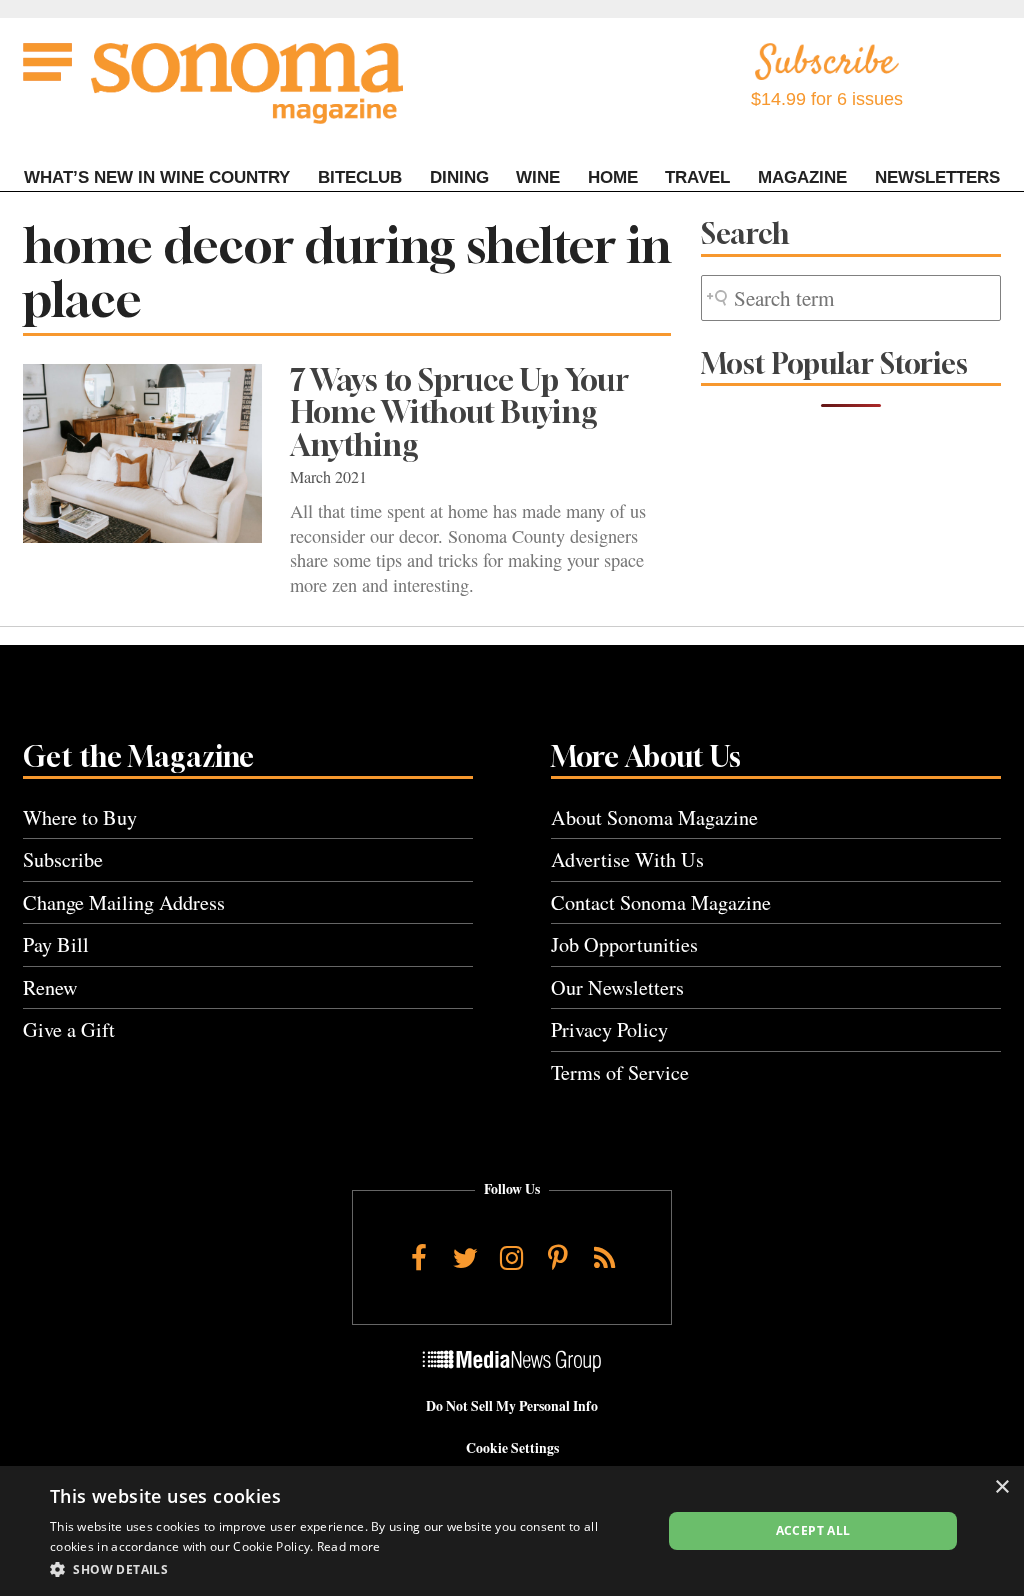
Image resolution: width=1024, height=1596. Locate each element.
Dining (459, 177)
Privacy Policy (609, 1029)
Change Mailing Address (124, 902)
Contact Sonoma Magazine (661, 902)
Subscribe (63, 859)
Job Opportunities (624, 944)
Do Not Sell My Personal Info (512, 1406)
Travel (697, 177)
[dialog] (512, 1531)
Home (613, 177)
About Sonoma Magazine (654, 817)
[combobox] (851, 298)
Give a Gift (69, 1029)
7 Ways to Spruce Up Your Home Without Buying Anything (459, 413)
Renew (50, 987)
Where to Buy (80, 817)
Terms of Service (620, 1072)
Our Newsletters (617, 987)
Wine (538, 177)
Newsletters (937, 177)
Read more (349, 1546)
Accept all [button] (813, 1530)
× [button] (1001, 1487)
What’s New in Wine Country (157, 177)
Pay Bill (56, 944)
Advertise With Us (627, 859)
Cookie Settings (512, 1448)
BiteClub (360, 177)
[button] (347, 1569)
